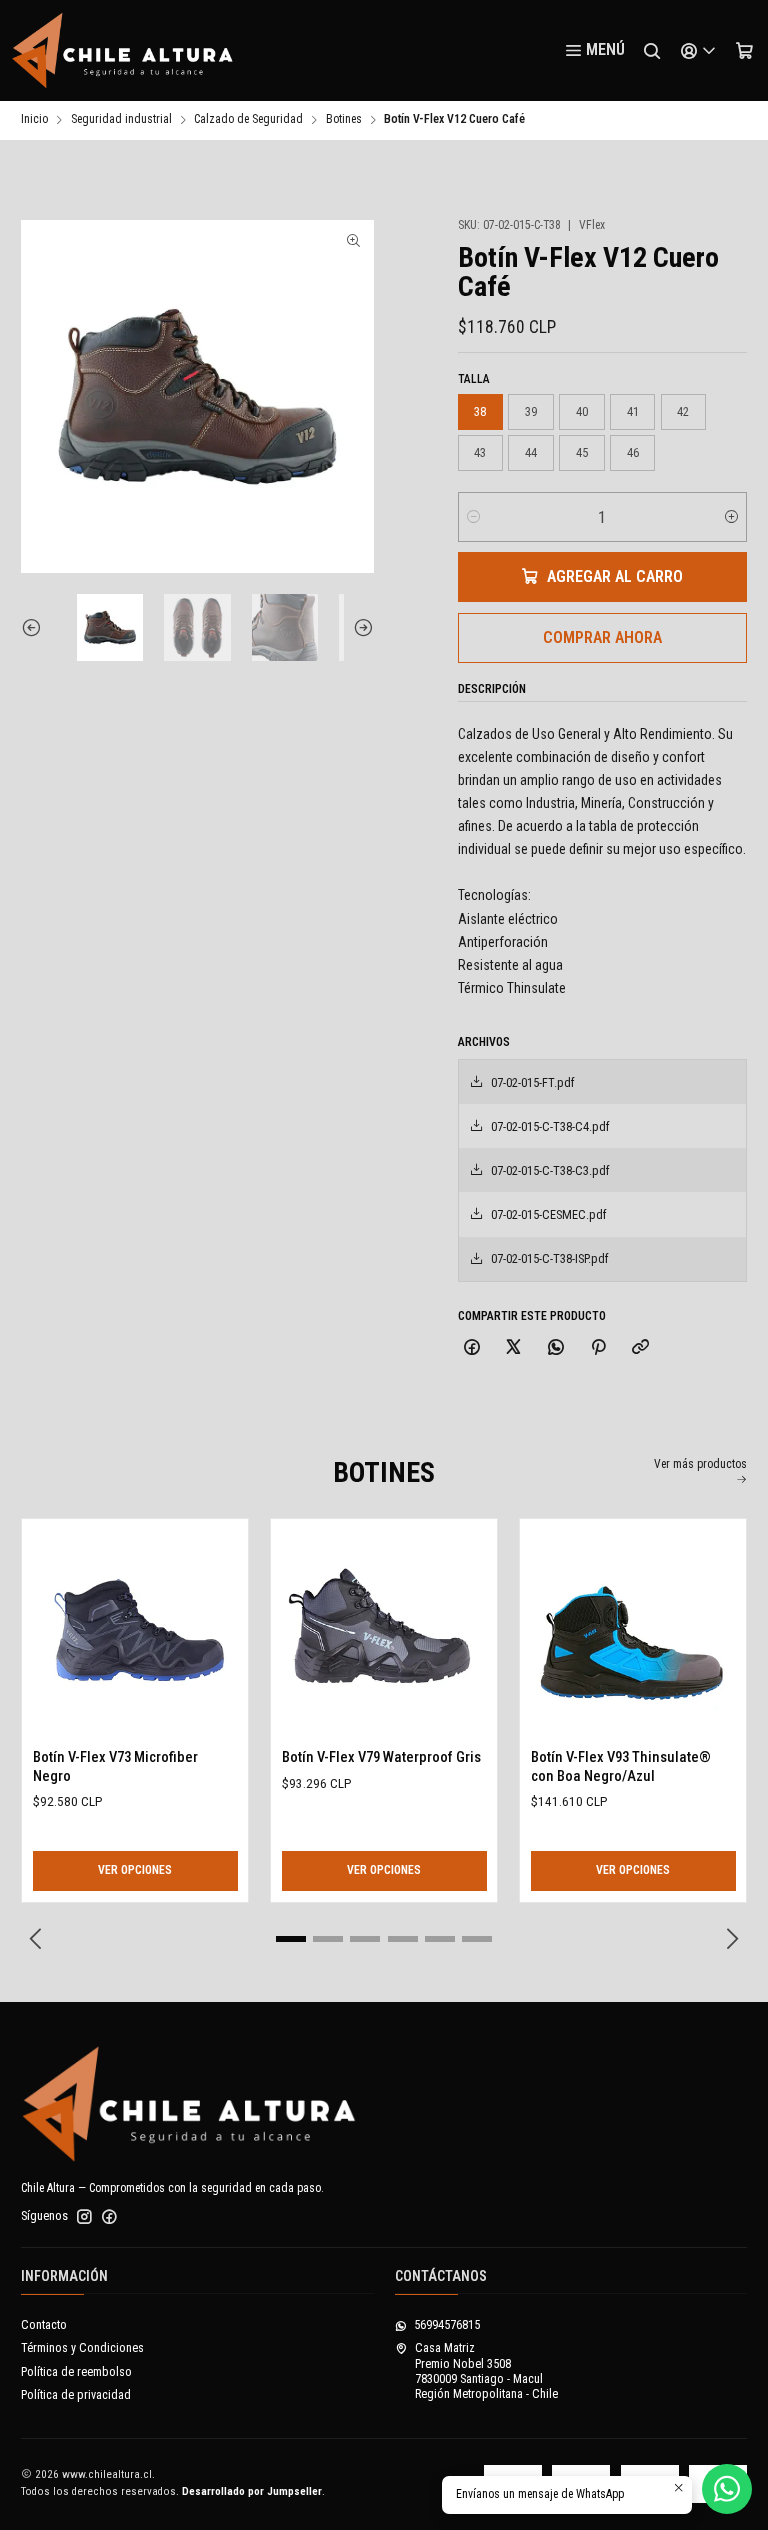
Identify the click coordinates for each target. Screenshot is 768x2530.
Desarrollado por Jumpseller (252, 2491)
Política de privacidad (76, 2395)
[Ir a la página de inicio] (123, 51)
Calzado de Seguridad (248, 120)
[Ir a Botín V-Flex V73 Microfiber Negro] (135, 1631)
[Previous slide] (36, 627)
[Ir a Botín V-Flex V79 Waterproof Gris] (384, 1631)
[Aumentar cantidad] (731, 517)
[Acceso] (698, 51)
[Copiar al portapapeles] (641, 1348)
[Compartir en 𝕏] (514, 1348)
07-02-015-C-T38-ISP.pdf (550, 1258)
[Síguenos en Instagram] (84, 2217)
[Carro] (744, 51)
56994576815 (447, 2325)
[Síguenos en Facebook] (109, 2217)
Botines (344, 120)
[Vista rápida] (53, 1626)
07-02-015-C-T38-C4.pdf (550, 1126)
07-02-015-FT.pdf (533, 1082)
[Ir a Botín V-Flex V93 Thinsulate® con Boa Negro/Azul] (633, 1631)
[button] (291, 1939)
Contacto (44, 2325)
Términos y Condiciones (82, 2348)
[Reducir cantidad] (473, 517)
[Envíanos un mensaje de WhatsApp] (727, 2489)
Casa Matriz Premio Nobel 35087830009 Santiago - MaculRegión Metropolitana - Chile (486, 2371)
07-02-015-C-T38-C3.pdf (550, 1170)
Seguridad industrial (121, 120)
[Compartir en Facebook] (472, 1348)
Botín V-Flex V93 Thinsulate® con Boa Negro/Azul (621, 1766)
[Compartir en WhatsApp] (556, 1348)
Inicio (34, 120)
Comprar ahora (602, 637)
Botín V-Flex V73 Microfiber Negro (115, 1766)
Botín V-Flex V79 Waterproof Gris (381, 1757)
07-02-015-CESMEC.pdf (549, 1214)
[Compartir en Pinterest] (598, 1348)
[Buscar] (652, 51)
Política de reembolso (76, 2372)
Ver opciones (135, 1870)
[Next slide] (359, 627)
